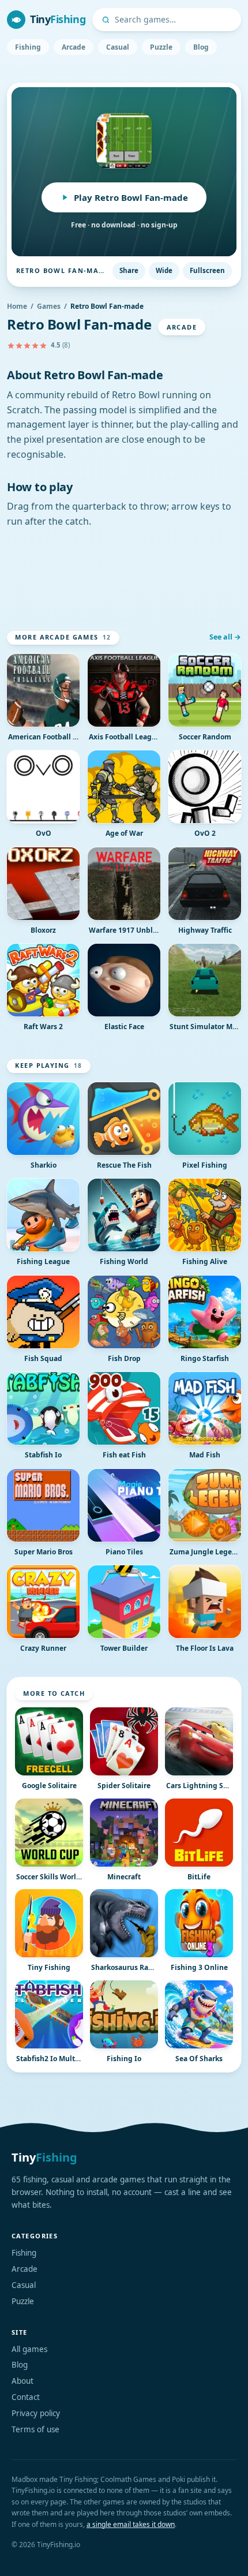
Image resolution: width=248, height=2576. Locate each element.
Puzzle (161, 47)
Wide (164, 270)
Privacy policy (36, 2413)
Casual (118, 47)
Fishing (28, 47)
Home (17, 306)
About (22, 2381)
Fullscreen (207, 270)
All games (29, 2349)
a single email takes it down (131, 2524)
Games (49, 306)
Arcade (74, 47)
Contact (26, 2397)
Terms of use (35, 2429)
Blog (201, 47)
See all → (225, 637)
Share (129, 270)
